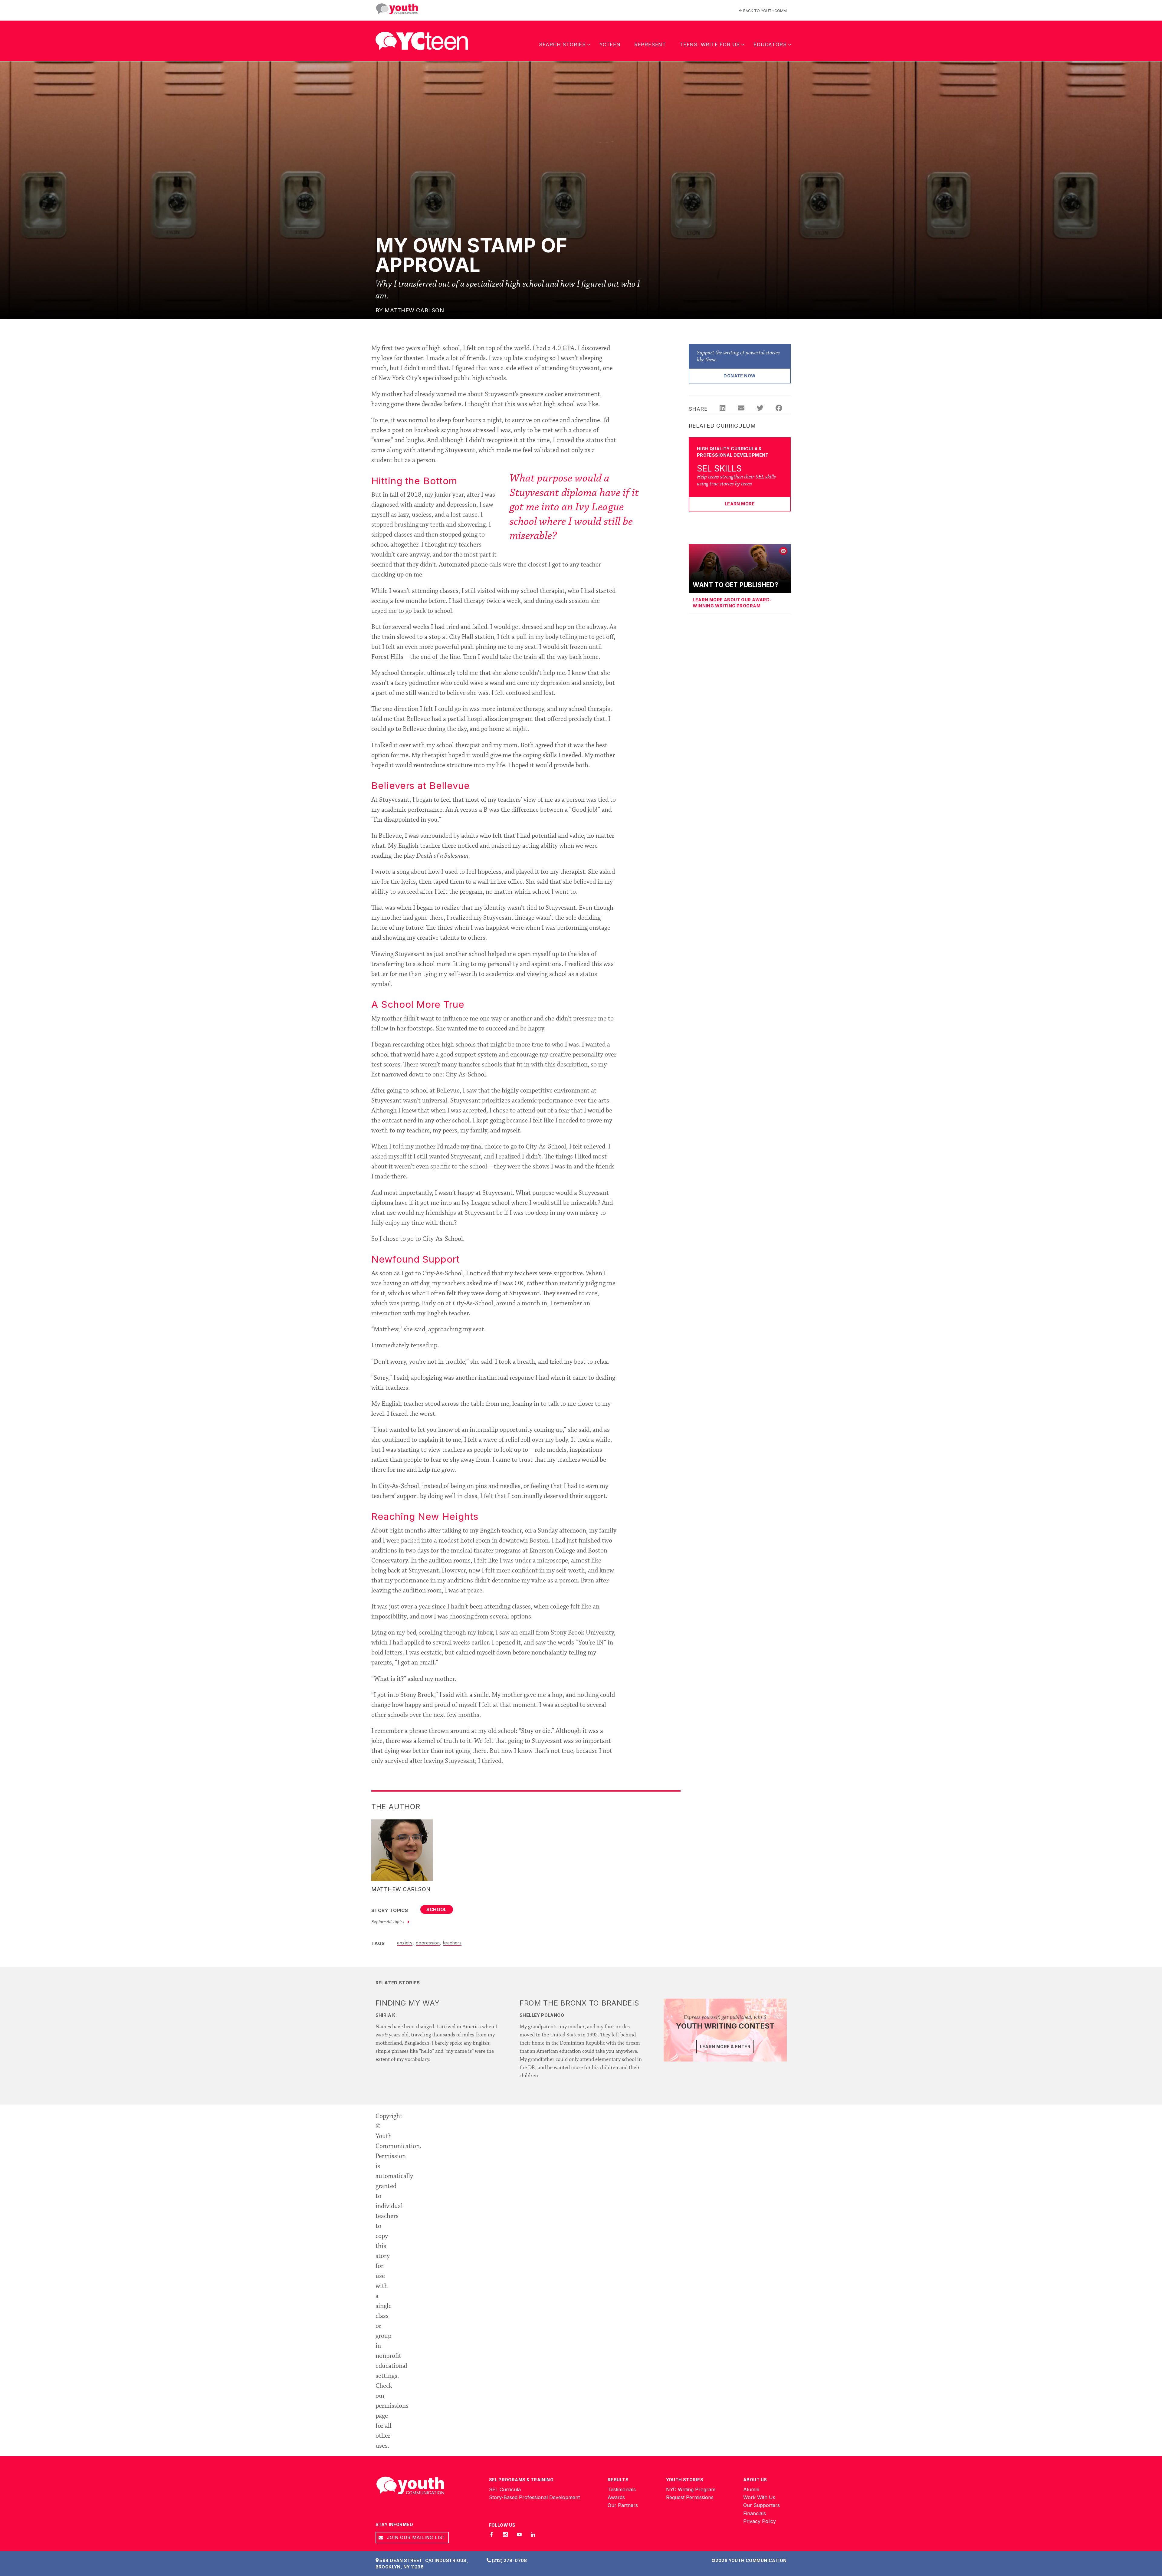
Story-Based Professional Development (534, 2497)
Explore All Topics (388, 1922)
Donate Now (740, 376)
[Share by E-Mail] (741, 409)
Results (618, 2480)
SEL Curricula (505, 2489)
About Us (755, 2480)
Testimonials (622, 2489)
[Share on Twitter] (760, 409)
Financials (755, 2513)
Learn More (740, 504)
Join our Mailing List (416, 2537)
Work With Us (759, 2497)
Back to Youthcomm (765, 11)
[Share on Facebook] (779, 409)
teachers (452, 1942)
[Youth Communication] (397, 9)
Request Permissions (690, 2497)
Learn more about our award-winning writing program (732, 603)
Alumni (751, 2489)
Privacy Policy (760, 2521)
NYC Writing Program (691, 2489)
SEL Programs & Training (521, 2480)
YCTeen (610, 44)
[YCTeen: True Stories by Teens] (422, 39)
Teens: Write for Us (710, 44)
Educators (770, 44)
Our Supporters (762, 2505)
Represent (650, 44)
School (437, 1909)
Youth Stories (685, 2480)
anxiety (405, 1942)
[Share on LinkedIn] (722, 409)
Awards (616, 2497)
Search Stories (562, 44)
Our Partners (623, 2505)
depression (428, 1942)
